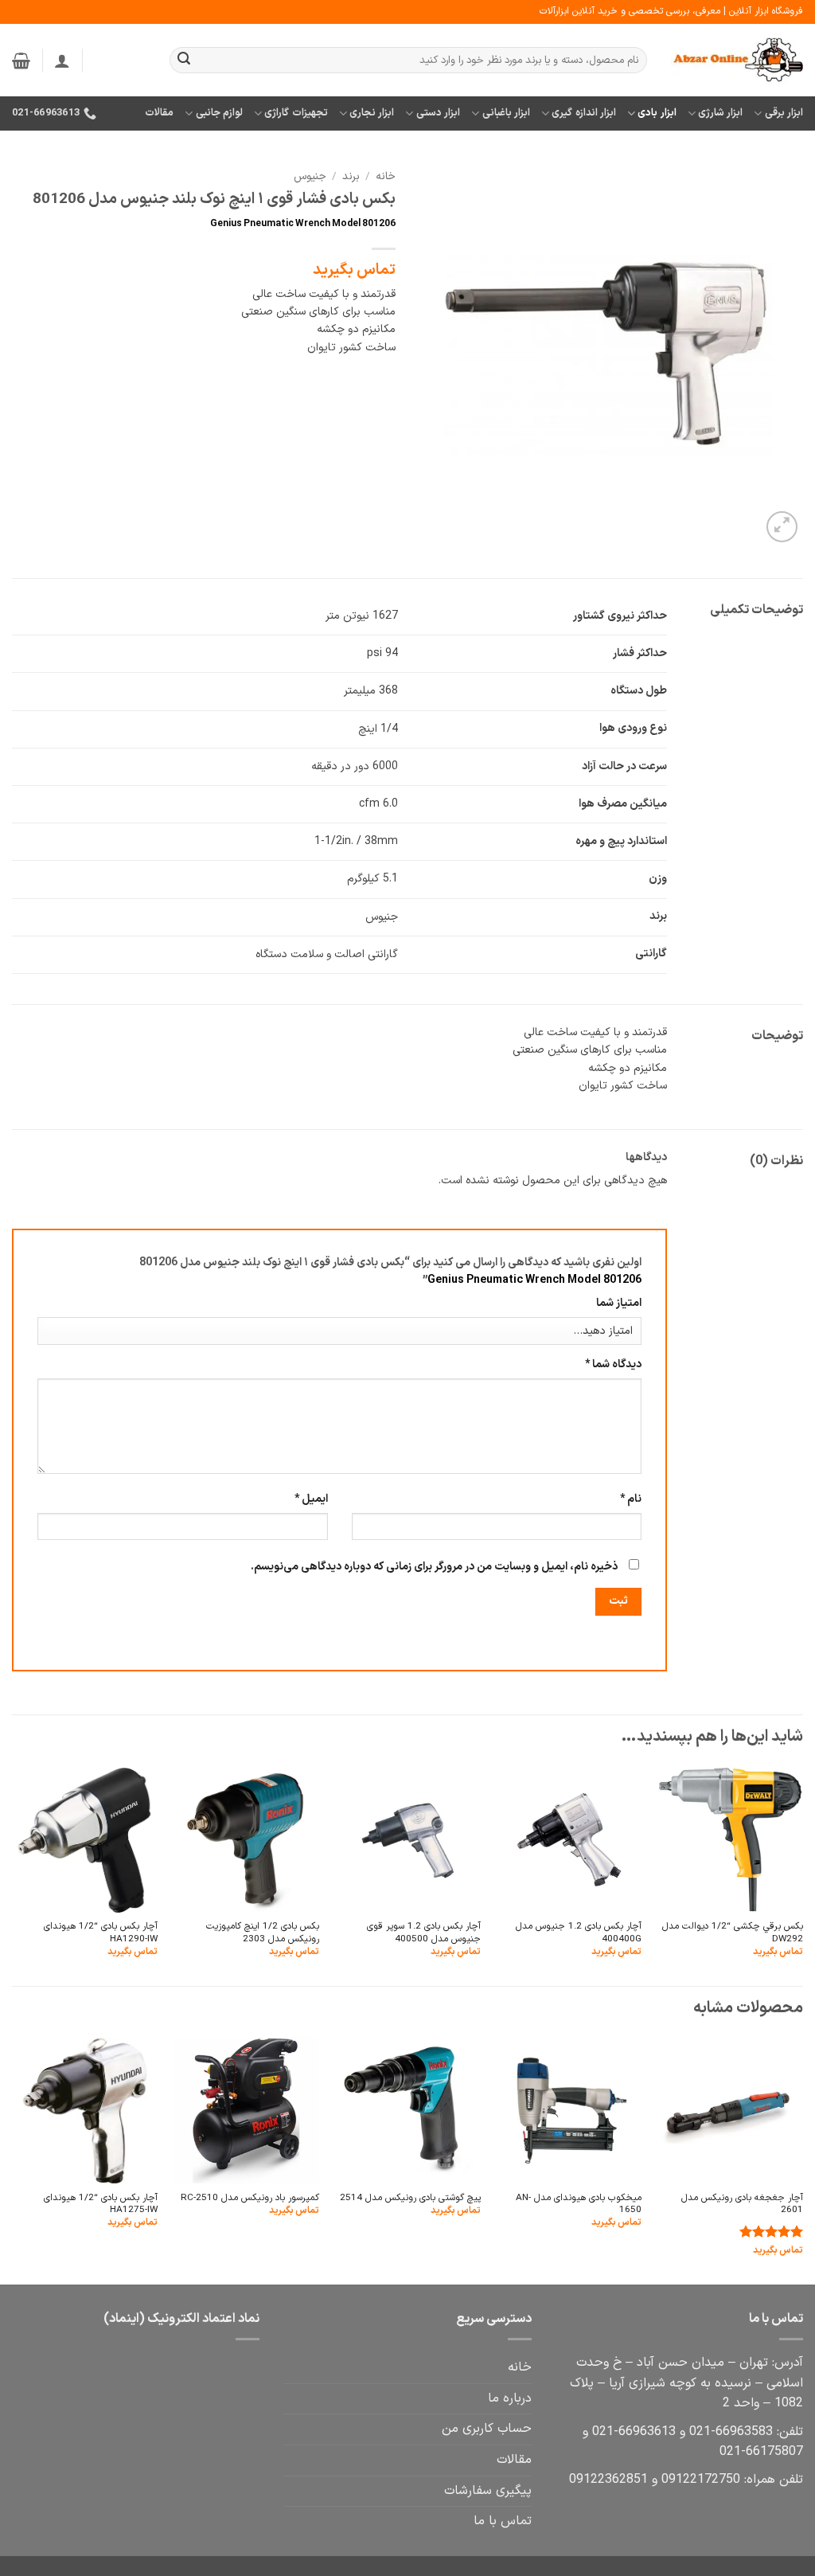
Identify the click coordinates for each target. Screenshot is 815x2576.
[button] (62, 61)
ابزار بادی (657, 113)
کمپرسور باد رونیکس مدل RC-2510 (250, 2198)
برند (351, 176)
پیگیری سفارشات (488, 2491)
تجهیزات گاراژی (296, 113)
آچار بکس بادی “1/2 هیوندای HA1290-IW (101, 1933)
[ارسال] (184, 61)
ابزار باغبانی (506, 113)
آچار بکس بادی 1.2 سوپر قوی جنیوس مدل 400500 (423, 1933)
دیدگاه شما (613, 1364)
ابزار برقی (784, 113)
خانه (386, 176)
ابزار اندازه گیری (584, 113)
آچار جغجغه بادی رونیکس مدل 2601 (742, 2205)
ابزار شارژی (720, 113)
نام (631, 1499)
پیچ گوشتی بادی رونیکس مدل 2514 (410, 2198)
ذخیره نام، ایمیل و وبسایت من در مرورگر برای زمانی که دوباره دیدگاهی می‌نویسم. (434, 1567)
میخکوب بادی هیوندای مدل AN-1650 (579, 2205)
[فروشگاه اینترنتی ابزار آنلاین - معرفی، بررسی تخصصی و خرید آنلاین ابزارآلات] (737, 61)
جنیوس (310, 176)
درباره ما (510, 2398)
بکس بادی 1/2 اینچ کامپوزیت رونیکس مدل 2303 (263, 1933)
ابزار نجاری (372, 113)
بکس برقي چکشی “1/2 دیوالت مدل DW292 (733, 1933)
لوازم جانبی (219, 113)
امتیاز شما (619, 1303)
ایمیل (311, 1499)
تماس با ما (503, 2521)
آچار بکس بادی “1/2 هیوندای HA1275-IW (101, 2205)
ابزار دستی (438, 113)
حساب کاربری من (487, 2429)
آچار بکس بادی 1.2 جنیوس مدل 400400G (579, 1933)
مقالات (159, 113)
